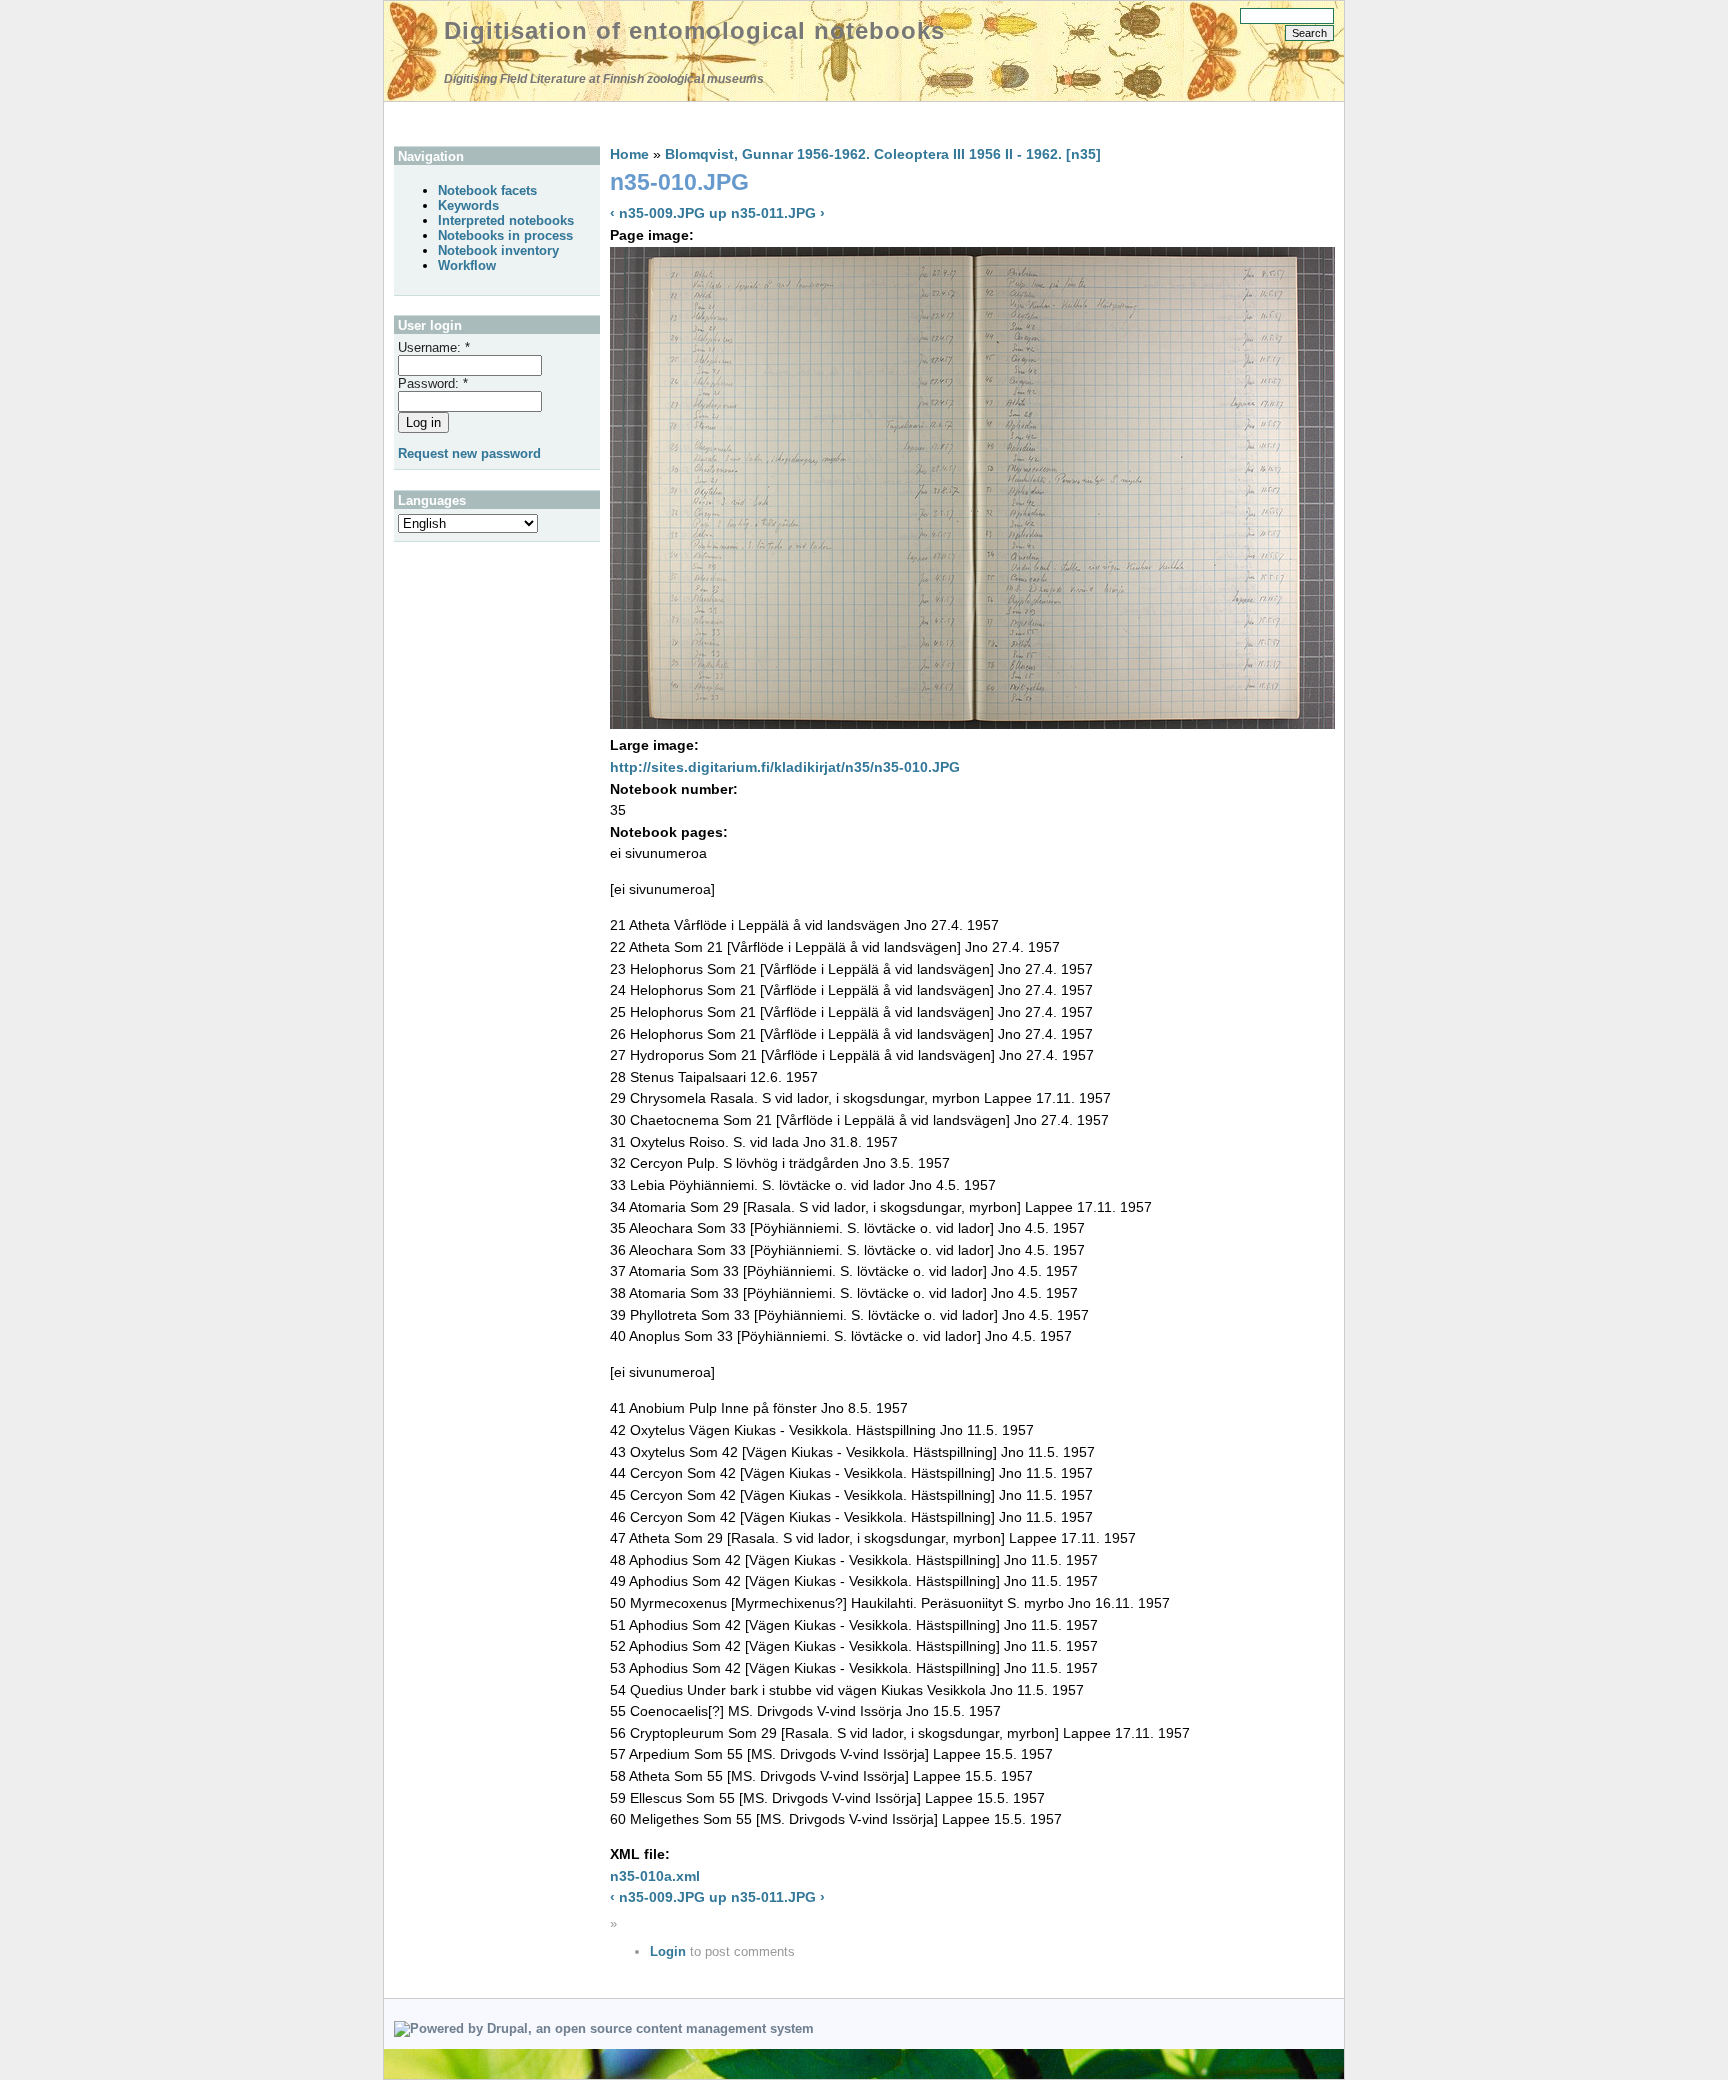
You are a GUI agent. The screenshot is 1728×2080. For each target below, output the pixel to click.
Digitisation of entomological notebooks (694, 30)
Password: (433, 383)
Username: (434, 347)
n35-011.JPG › (778, 213)
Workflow (467, 265)
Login (668, 1951)
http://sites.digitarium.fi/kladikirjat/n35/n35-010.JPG (785, 767)
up (718, 213)
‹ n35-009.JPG (657, 213)
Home (629, 154)
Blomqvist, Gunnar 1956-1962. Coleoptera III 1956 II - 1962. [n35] (883, 154)
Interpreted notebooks (506, 220)
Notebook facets (487, 190)
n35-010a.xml (655, 1876)
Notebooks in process (505, 235)
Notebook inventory (498, 250)
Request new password (469, 453)
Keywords (468, 205)
